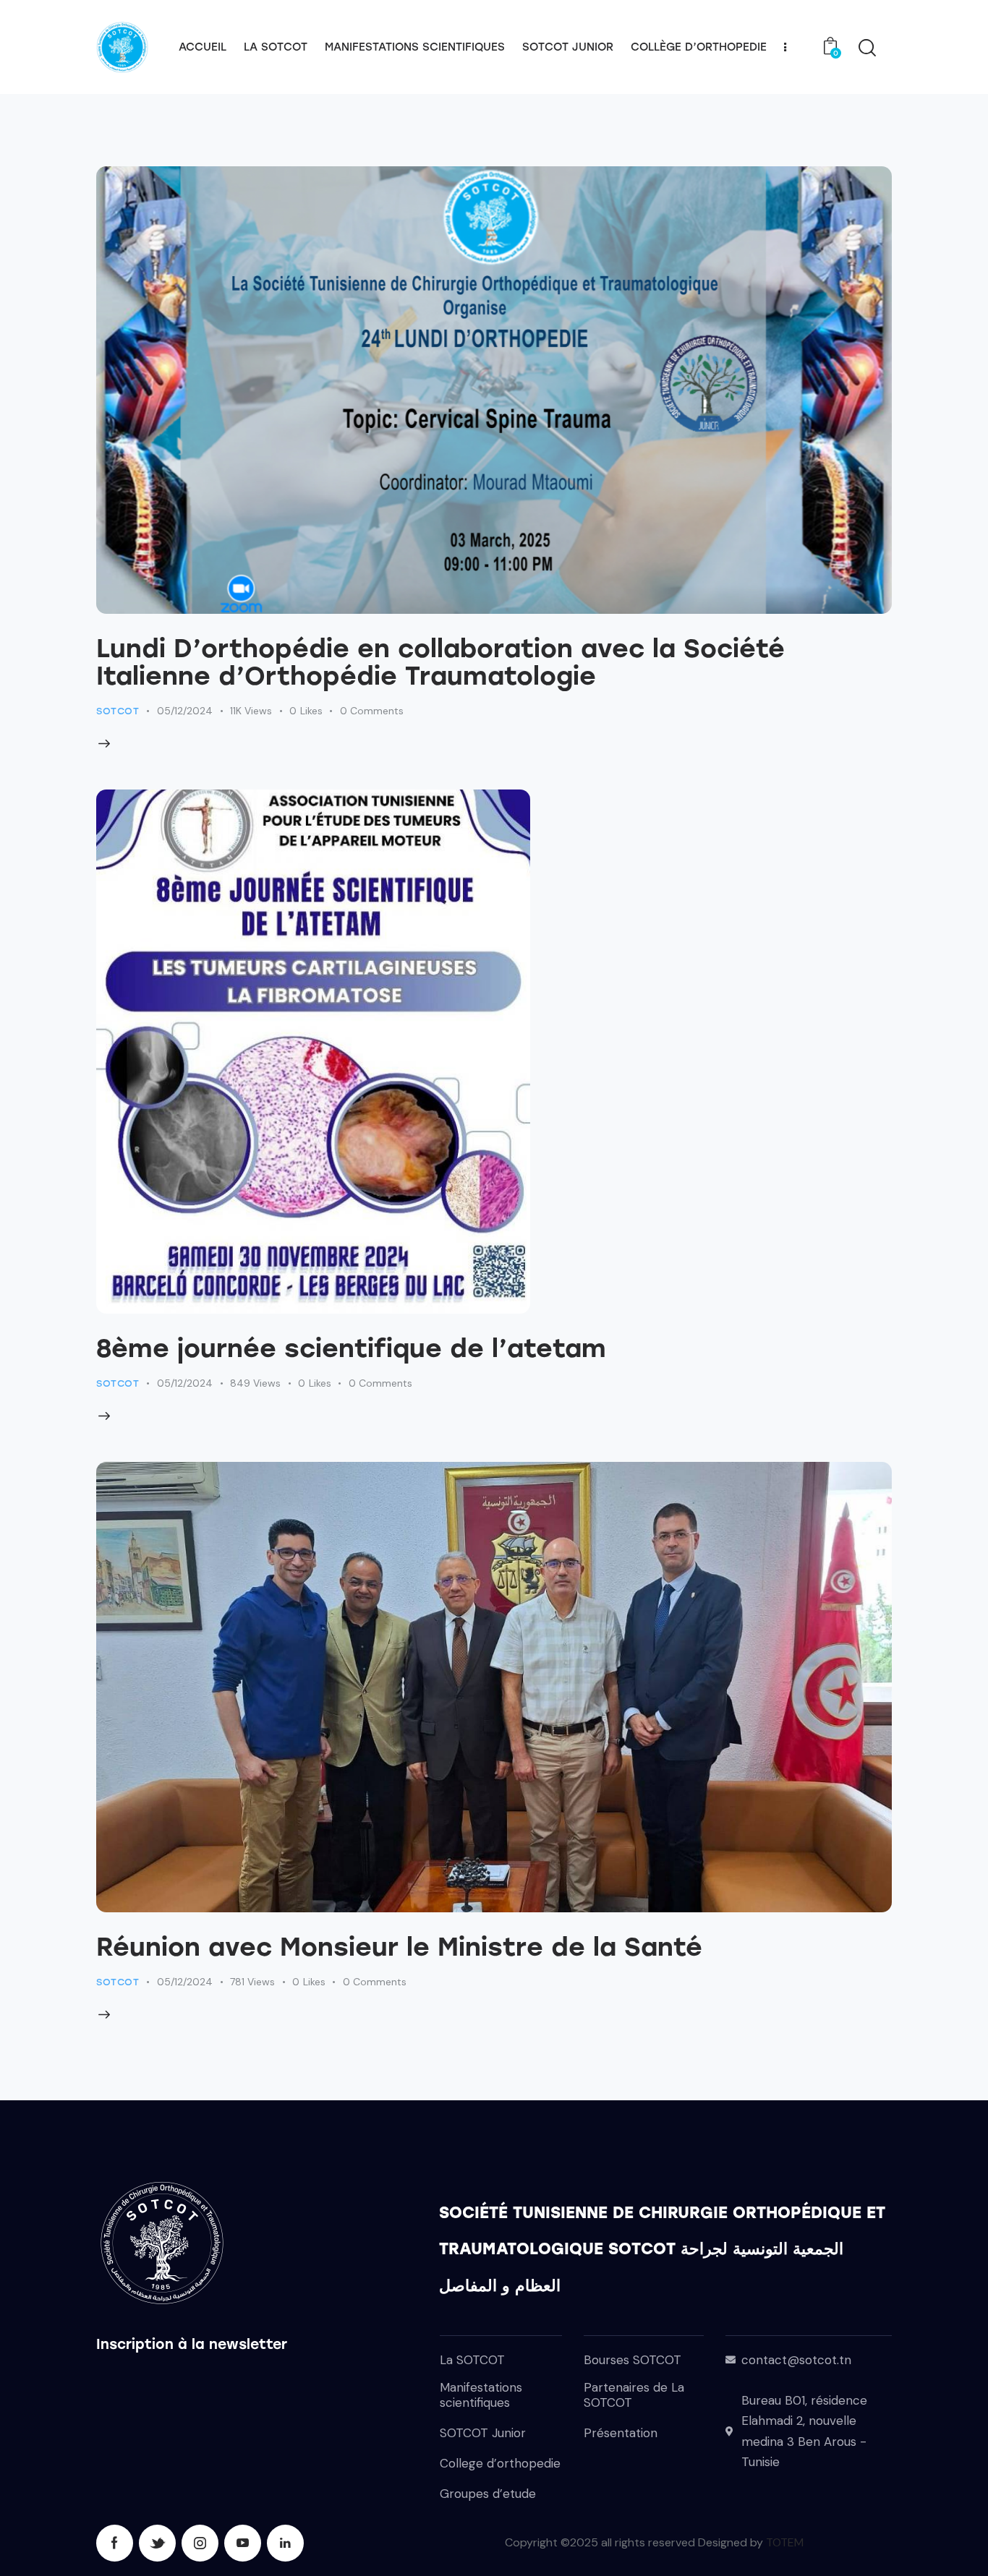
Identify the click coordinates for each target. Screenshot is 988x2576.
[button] (314, 711)
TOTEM (785, 2542)
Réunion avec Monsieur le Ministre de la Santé (399, 1947)
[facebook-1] (115, 2543)
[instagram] (200, 2543)
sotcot (118, 711)
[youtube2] (243, 2543)
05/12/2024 (185, 711)
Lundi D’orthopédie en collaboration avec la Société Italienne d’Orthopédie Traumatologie (440, 662)
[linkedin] (285, 2543)
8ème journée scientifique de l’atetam (351, 1348)
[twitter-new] (157, 2543)
